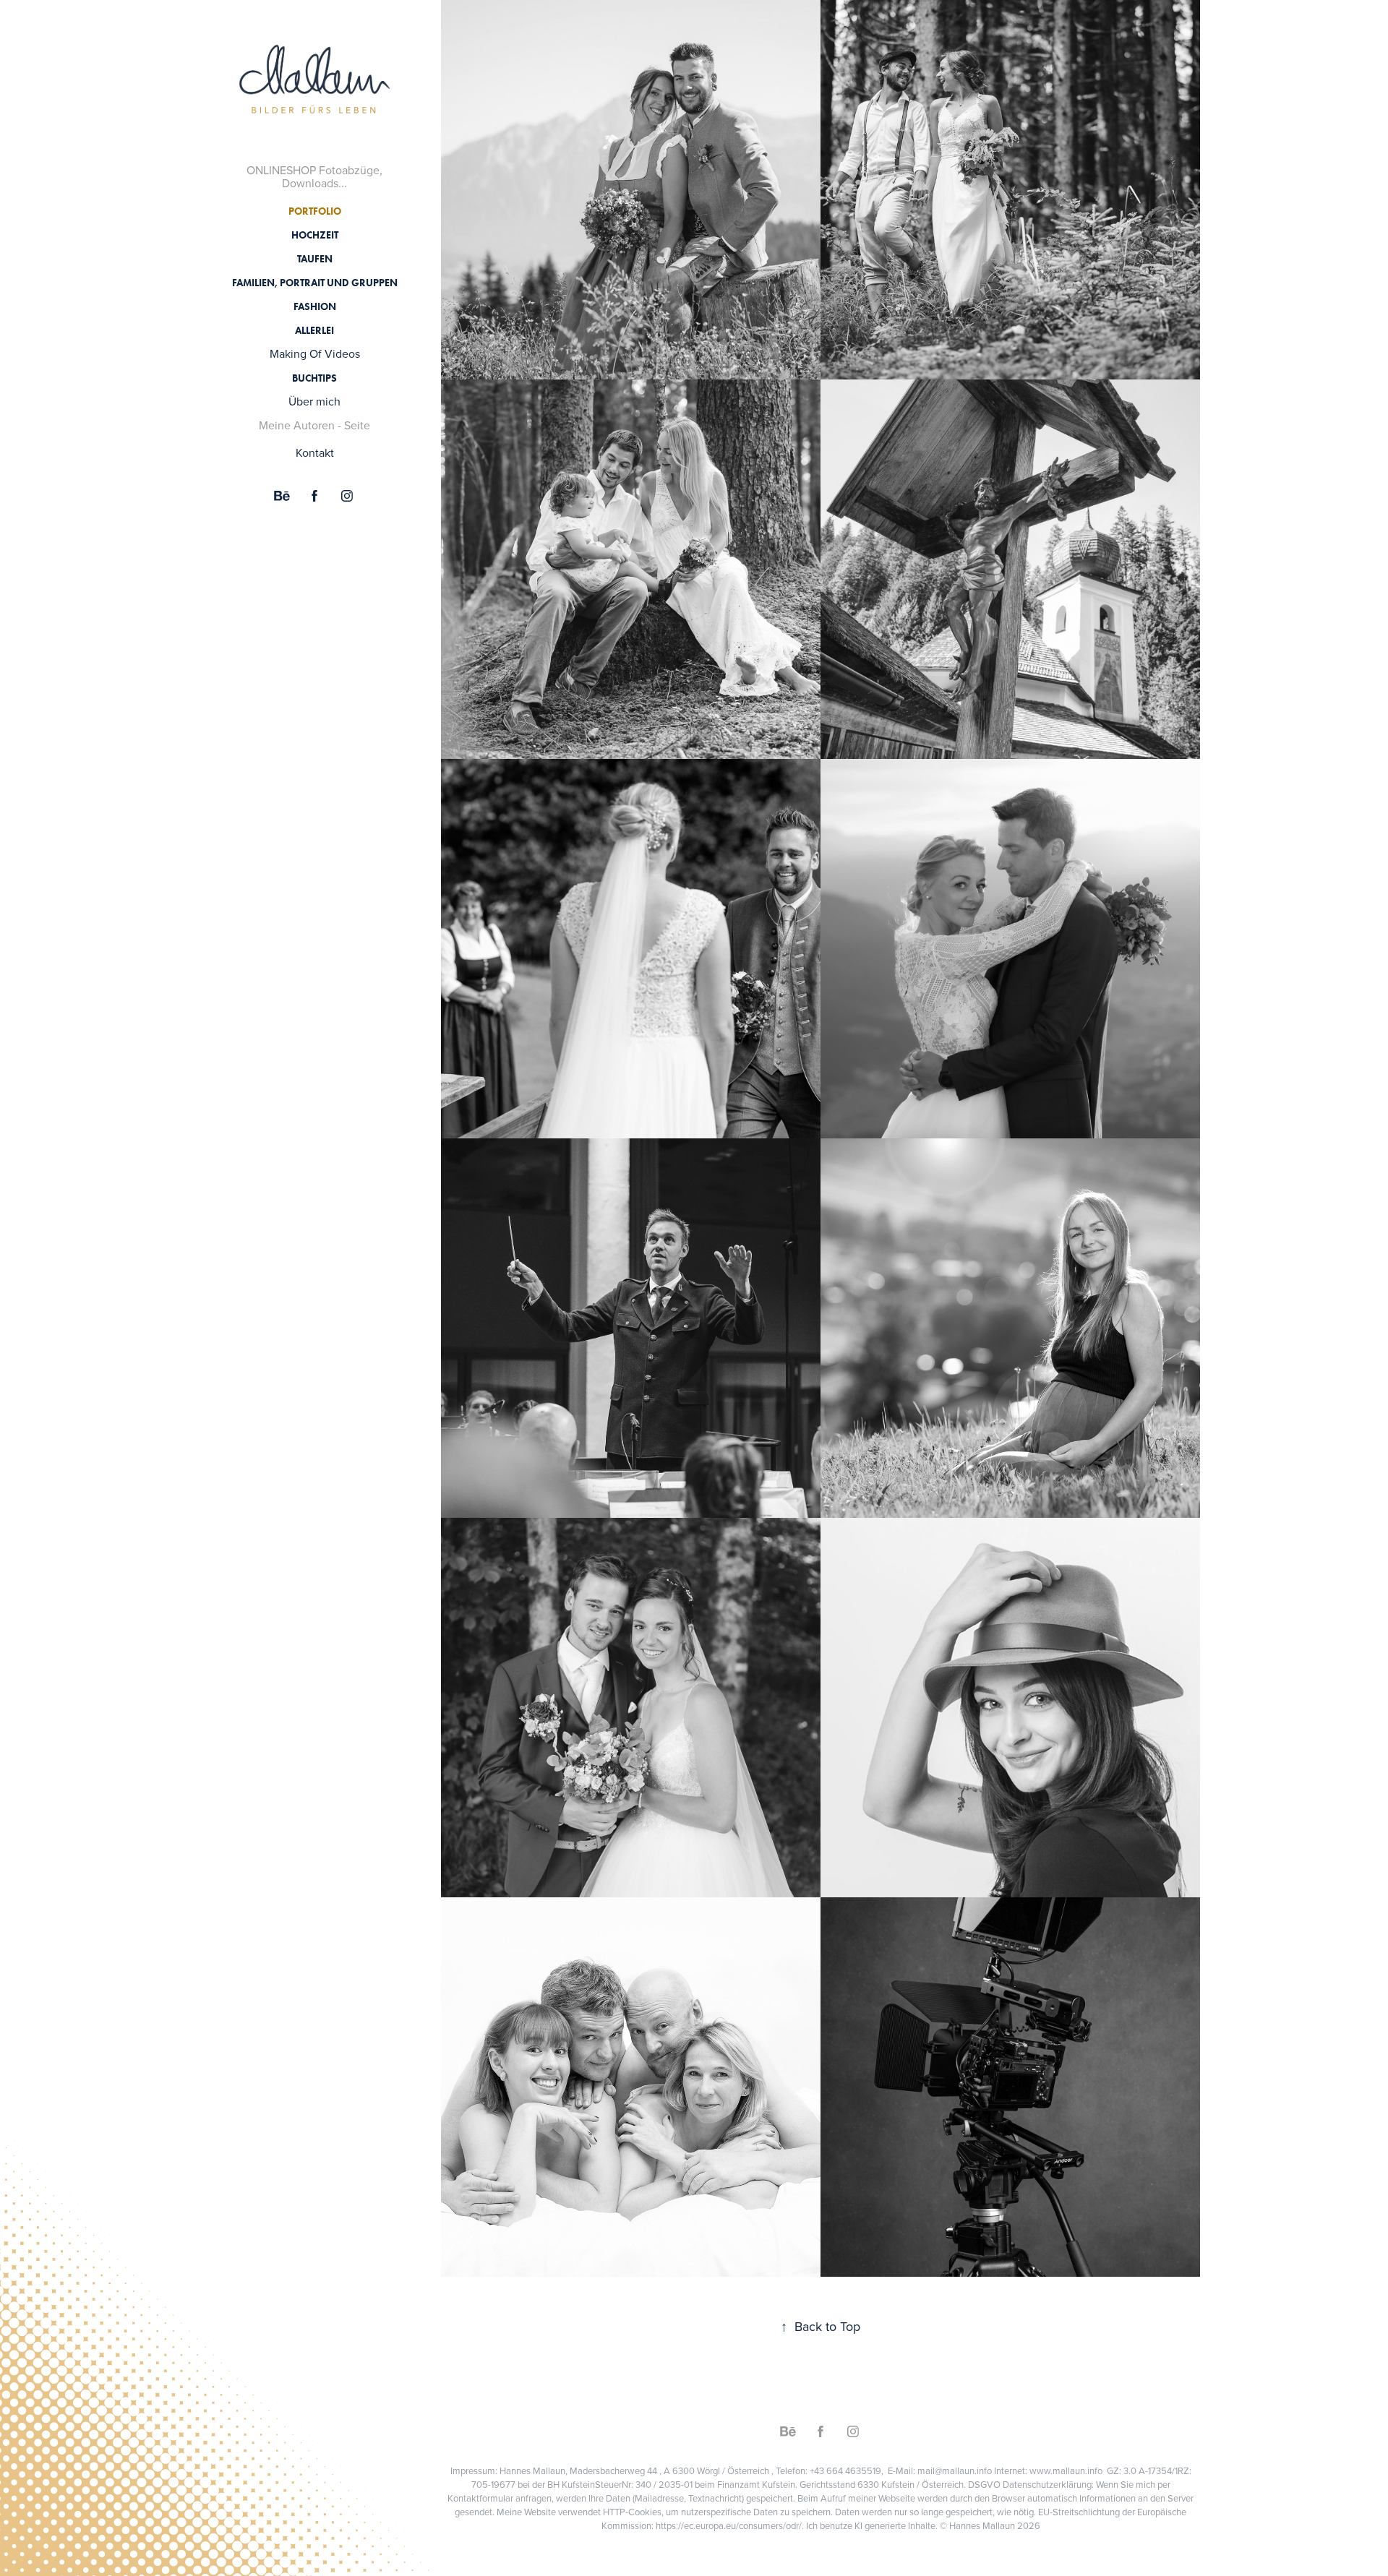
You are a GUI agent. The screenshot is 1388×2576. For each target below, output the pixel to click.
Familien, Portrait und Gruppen (315, 283)
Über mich (314, 401)
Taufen (315, 259)
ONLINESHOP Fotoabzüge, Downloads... (314, 176)
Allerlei (314, 331)
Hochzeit (315, 235)
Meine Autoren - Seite (314, 425)
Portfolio (315, 211)
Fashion (315, 307)
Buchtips (314, 378)
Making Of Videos (315, 353)
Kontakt (315, 452)
